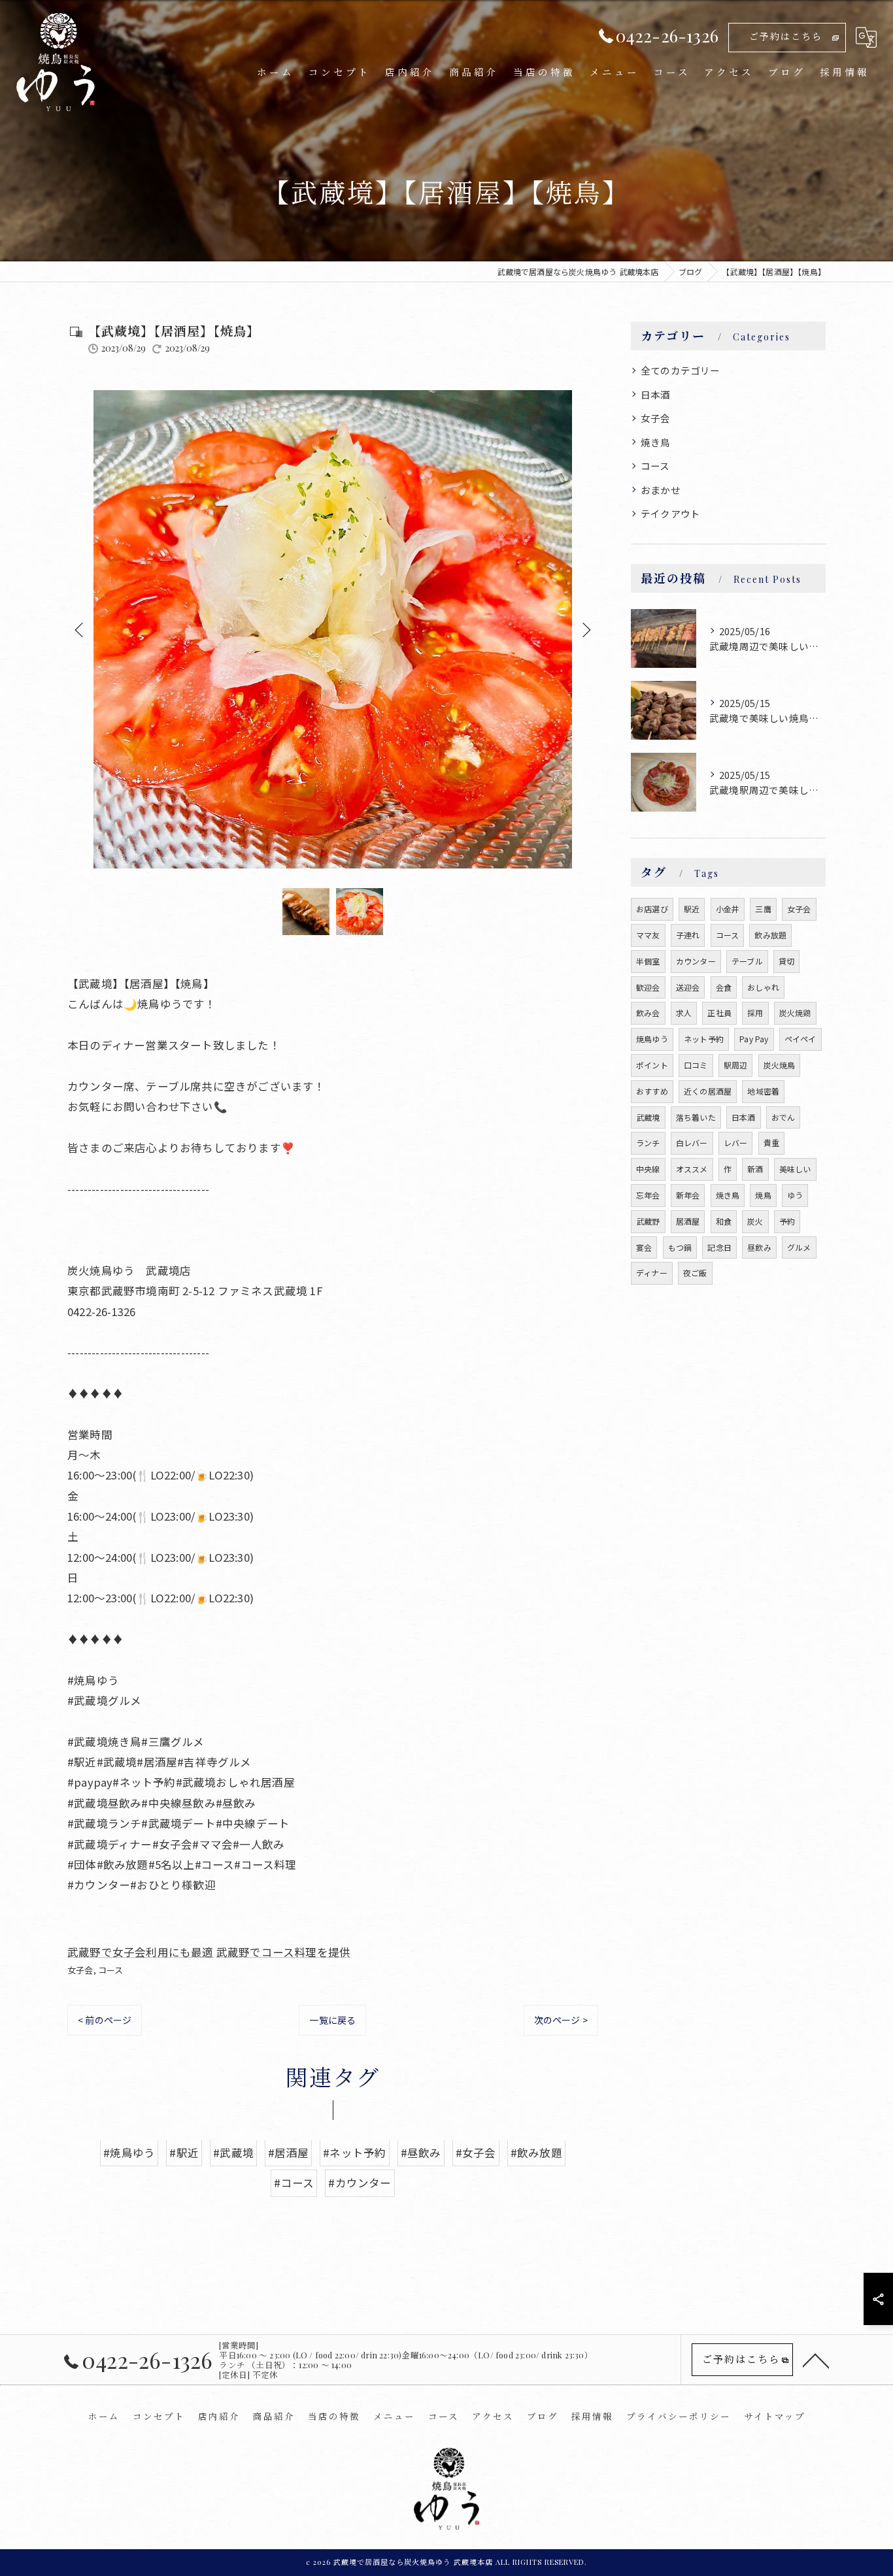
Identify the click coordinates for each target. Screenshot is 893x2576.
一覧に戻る (332, 2020)
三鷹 (763, 909)
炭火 (755, 1221)
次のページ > (561, 2020)
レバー (736, 1143)
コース (111, 1970)
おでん (783, 1117)
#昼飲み (421, 2153)
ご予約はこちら (786, 36)
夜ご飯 (695, 1273)
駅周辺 (736, 1065)
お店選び (652, 909)
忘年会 (648, 1195)
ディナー (652, 1273)
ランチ (648, 1143)
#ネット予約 (354, 2153)
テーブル (747, 961)
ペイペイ (800, 1039)
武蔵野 (648, 1221)
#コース (294, 2183)
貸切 (786, 961)
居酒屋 (688, 1221)
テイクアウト (670, 513)
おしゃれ (763, 987)
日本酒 (656, 394)
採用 (755, 1013)
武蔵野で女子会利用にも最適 (141, 1952)
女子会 (80, 1970)
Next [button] (585, 629)
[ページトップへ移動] (816, 2360)
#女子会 (476, 2153)
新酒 (755, 1169)
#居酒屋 (288, 2153)
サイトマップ (775, 2416)
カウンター (696, 961)
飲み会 (648, 1013)
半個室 (648, 961)
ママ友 (648, 935)
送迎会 (688, 987)
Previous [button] (80, 629)
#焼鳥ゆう (129, 2153)
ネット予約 (704, 1039)
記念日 (719, 1247)
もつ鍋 (680, 1247)
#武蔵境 (233, 2153)
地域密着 (763, 1091)
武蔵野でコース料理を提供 (283, 1952)
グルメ (799, 1247)
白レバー (692, 1143)
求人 (684, 1013)
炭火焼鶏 (795, 1013)
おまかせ (661, 490)
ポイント (652, 1065)
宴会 (644, 1247)
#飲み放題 (536, 2153)
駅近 (692, 909)
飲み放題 (770, 935)
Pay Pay (754, 1039)
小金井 (728, 909)
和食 (724, 1221)
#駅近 (184, 2153)
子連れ (688, 935)
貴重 (771, 1143)
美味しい (795, 1169)
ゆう (795, 1195)
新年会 (688, 1195)
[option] (333, 629)
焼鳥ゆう (652, 1039)
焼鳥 (763, 1195)
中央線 (648, 1169)
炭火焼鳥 (780, 1065)
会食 (724, 987)
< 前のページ (105, 2020)
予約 (787, 1221)
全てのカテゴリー (681, 370)
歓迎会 (648, 987)
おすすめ (652, 1091)
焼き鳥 (656, 442)
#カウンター (360, 2183)
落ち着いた (696, 1117)
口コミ (696, 1065)
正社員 (719, 1013)
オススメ (692, 1169)
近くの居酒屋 (708, 1091)
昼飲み (759, 1247)
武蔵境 (648, 1117)
